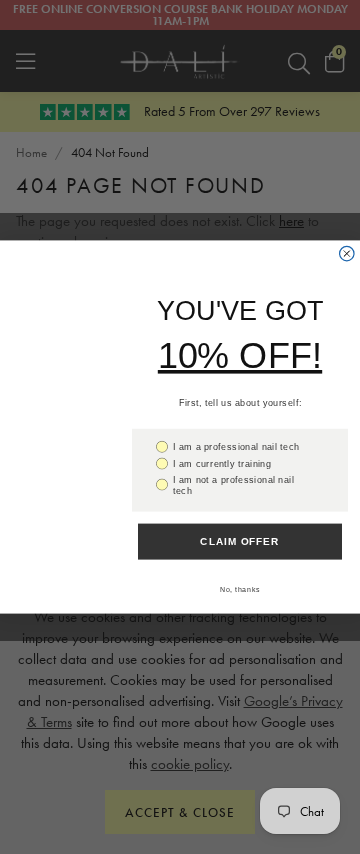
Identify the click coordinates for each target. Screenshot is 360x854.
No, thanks (240, 589)
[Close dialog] (347, 253)
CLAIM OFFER (239, 541)
